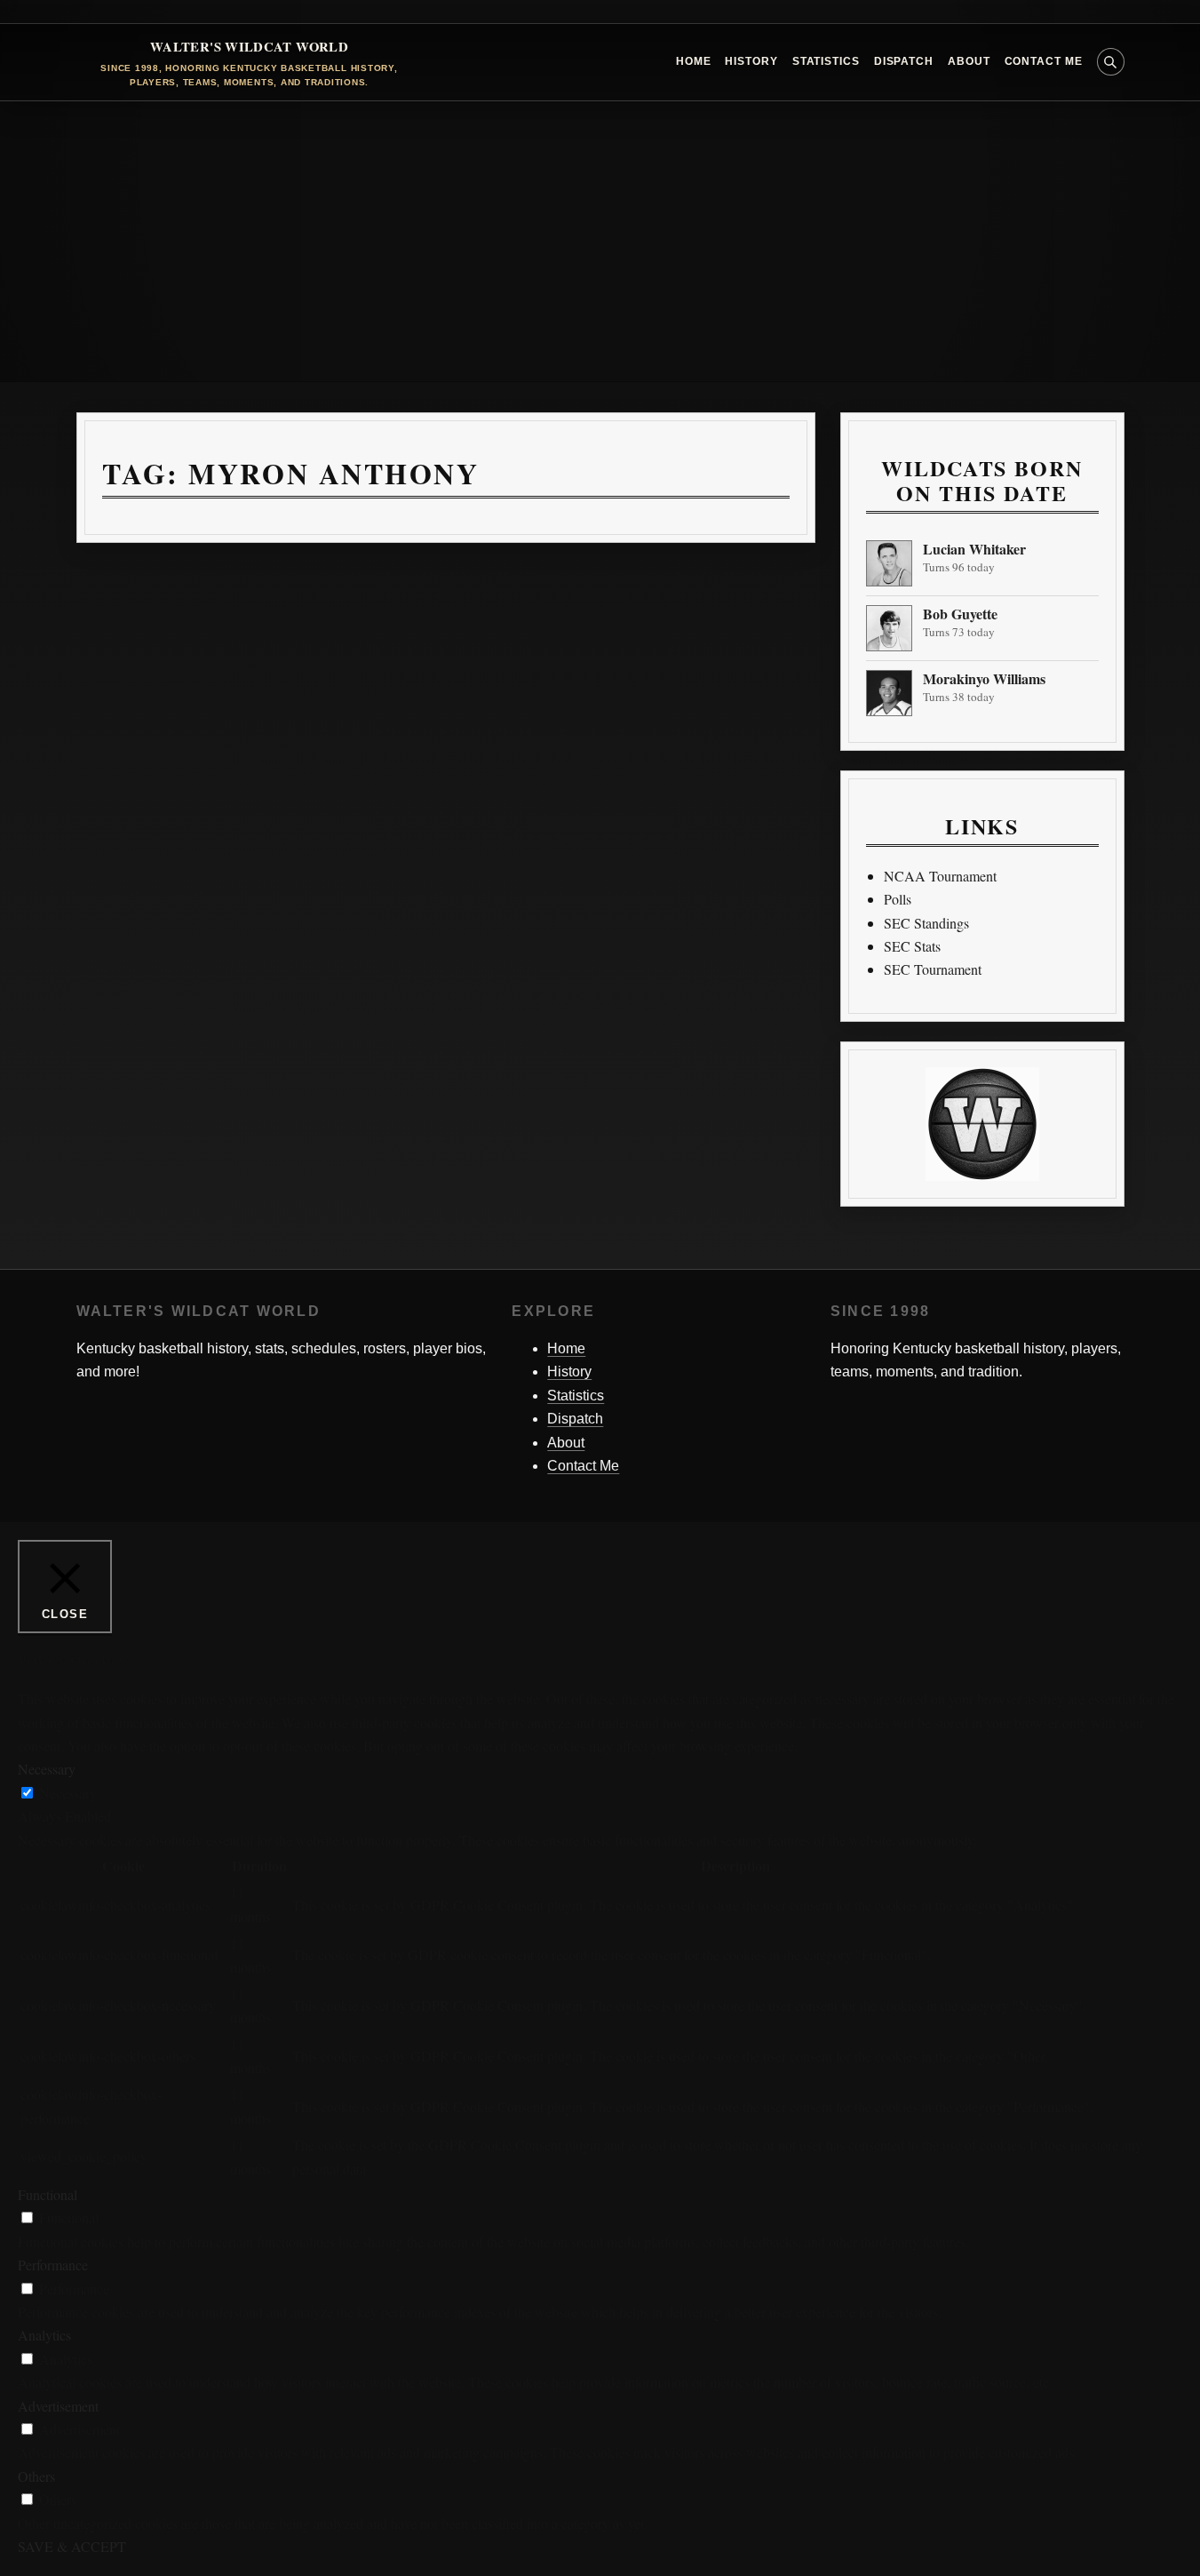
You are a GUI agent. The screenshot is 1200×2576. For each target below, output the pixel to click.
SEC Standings (926, 923)
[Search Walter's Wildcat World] (1111, 62)
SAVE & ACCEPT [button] (72, 2546)
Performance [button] (53, 2265)
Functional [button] (48, 2194)
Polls (898, 899)
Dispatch (904, 61)
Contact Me (1044, 61)
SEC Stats (912, 946)
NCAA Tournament (940, 876)
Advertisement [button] (58, 2406)
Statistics (826, 61)
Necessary (68, 1793)
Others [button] (36, 2476)
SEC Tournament (933, 969)
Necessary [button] (47, 1769)
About (969, 61)
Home (694, 61)
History (751, 61)
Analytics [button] (44, 2335)
